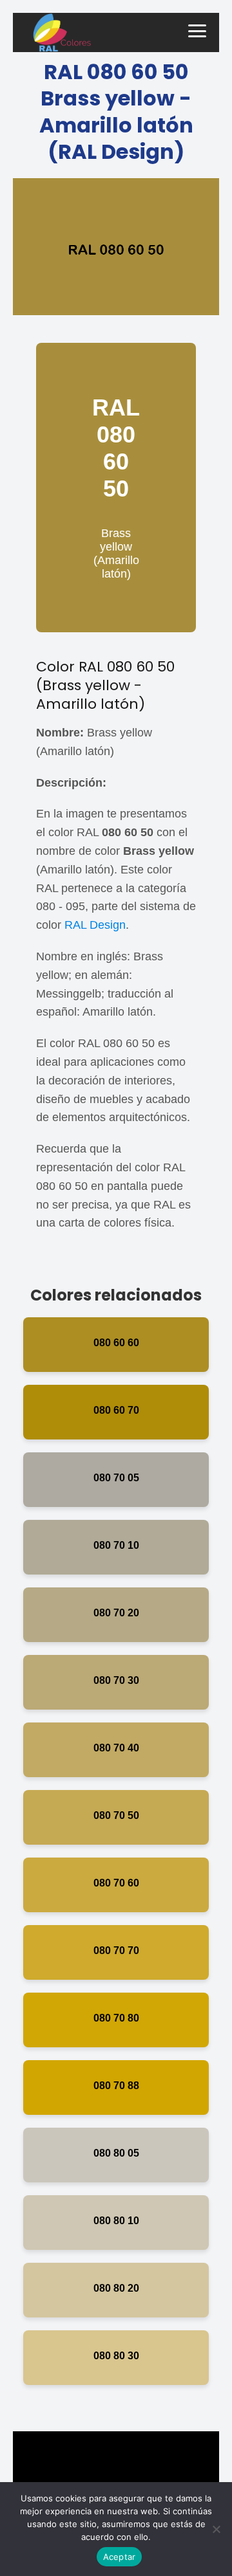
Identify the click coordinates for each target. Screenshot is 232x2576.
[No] (216, 2529)
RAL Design (95, 925)
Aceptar (120, 2557)
